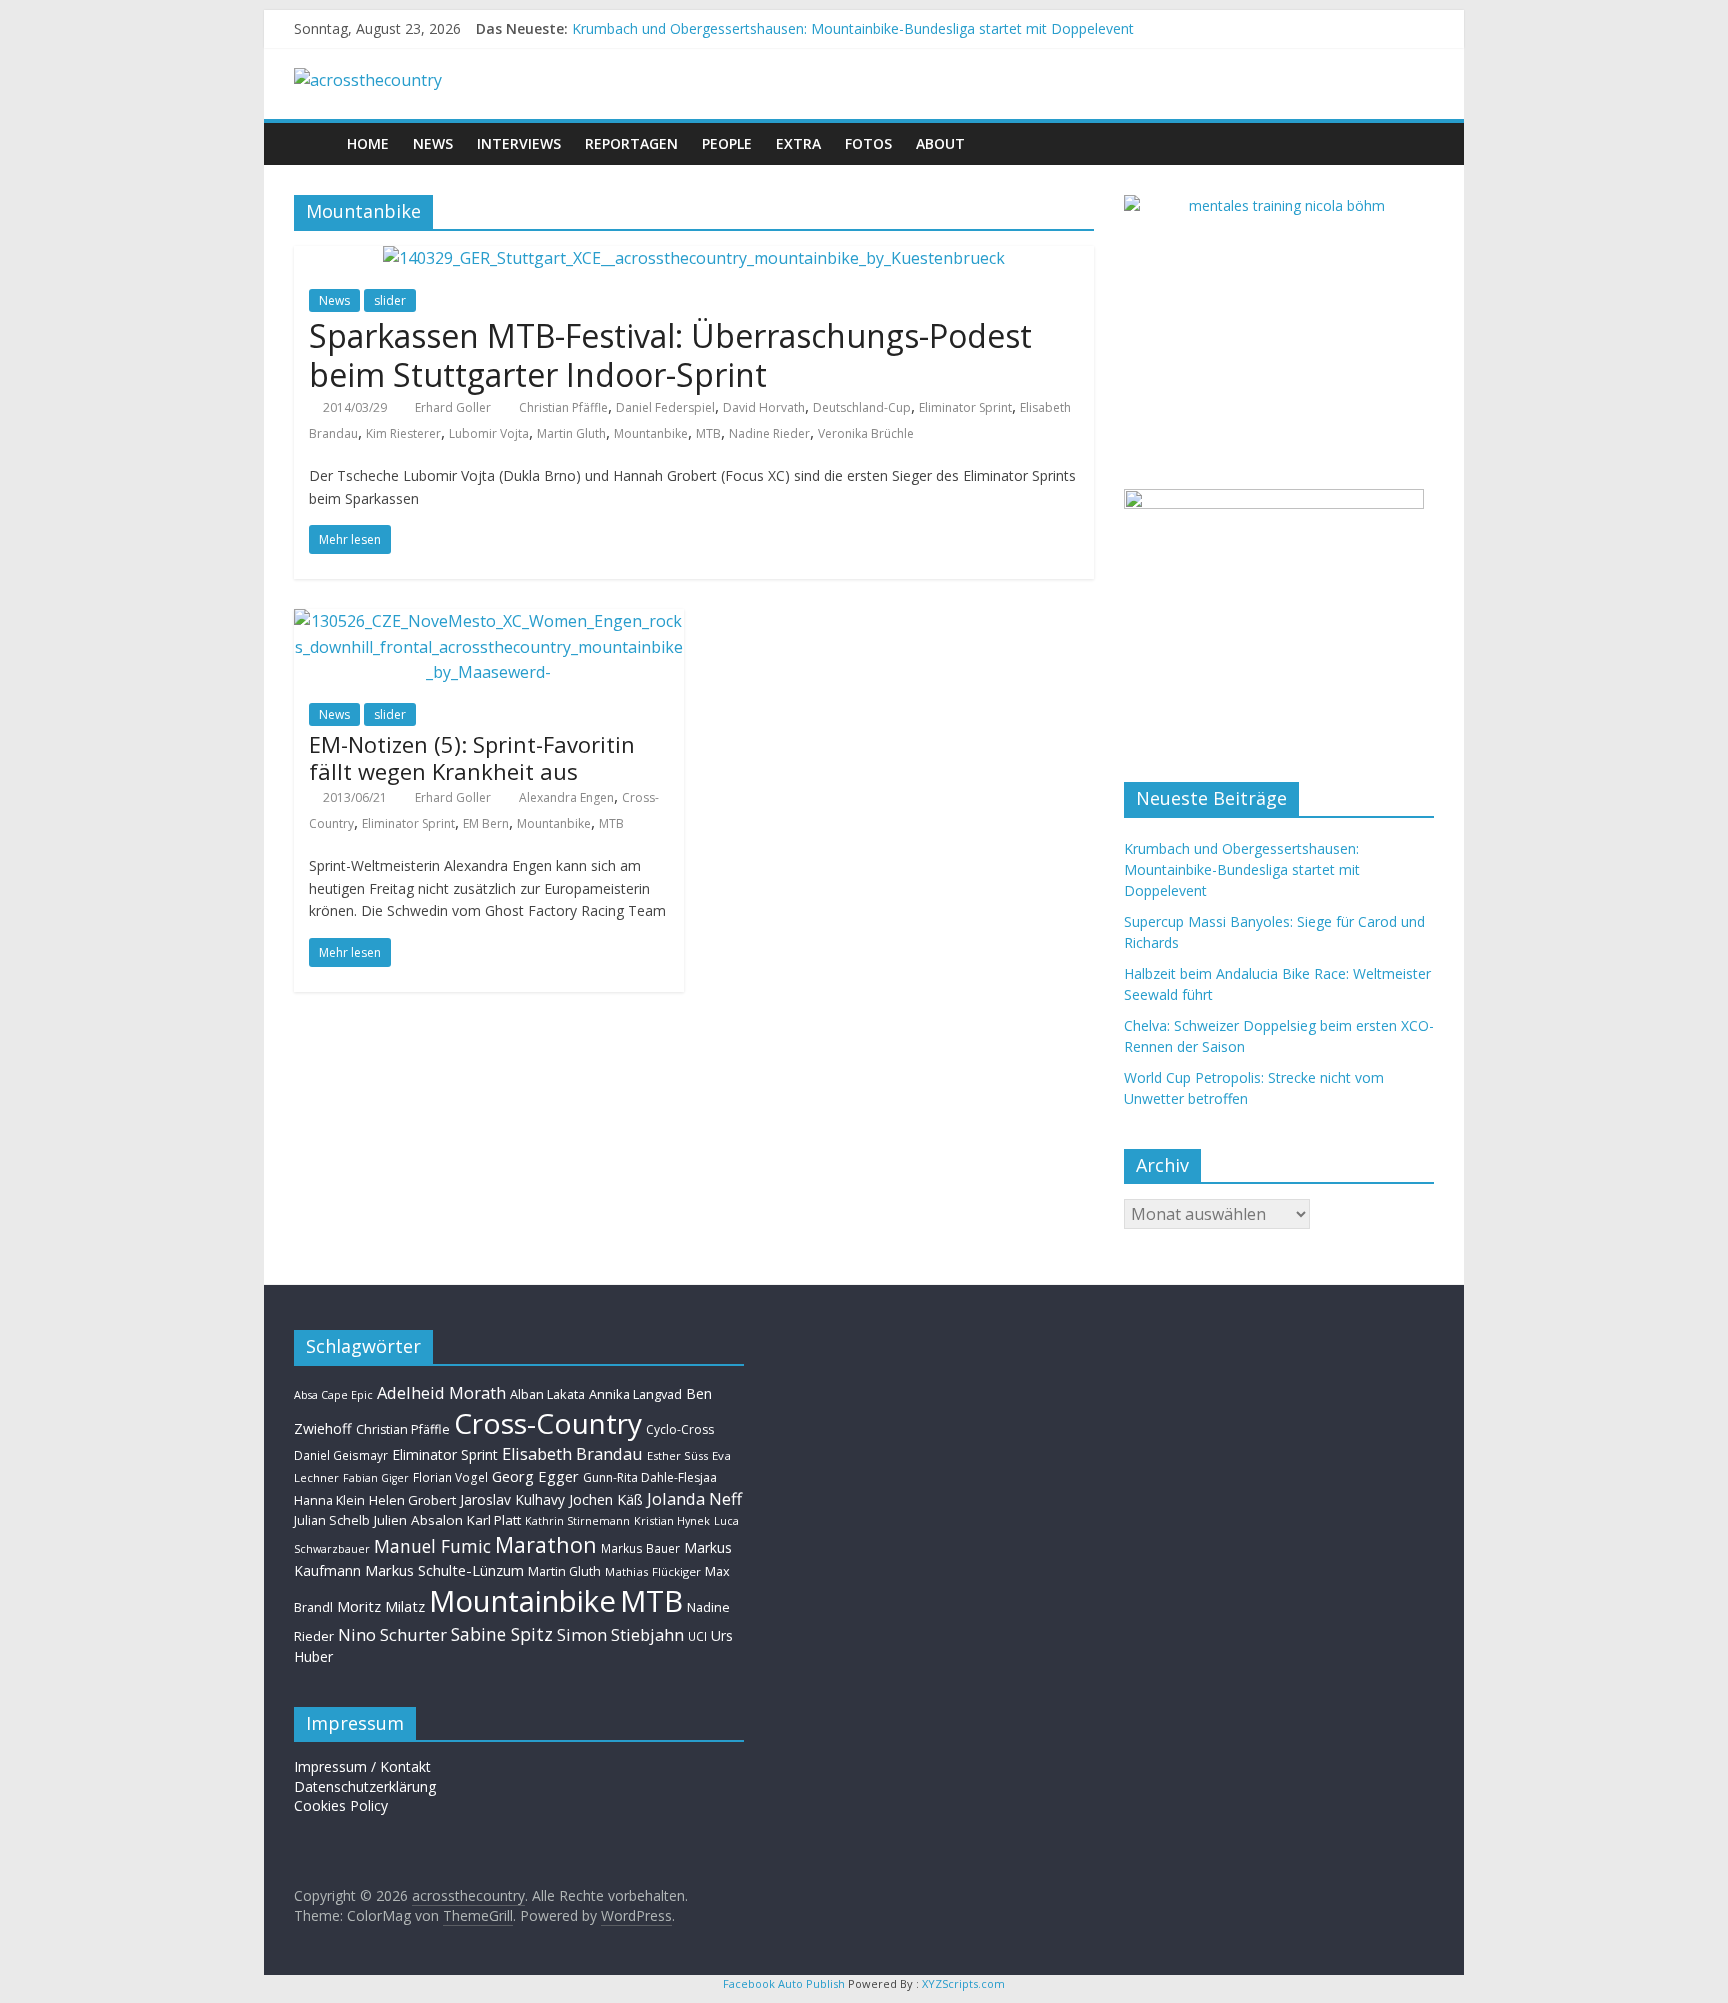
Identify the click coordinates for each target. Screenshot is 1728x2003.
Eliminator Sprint (965, 407)
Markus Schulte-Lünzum (444, 1570)
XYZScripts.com (963, 1983)
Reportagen (631, 143)
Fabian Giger (376, 1478)
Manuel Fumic (432, 1546)
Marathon (546, 1544)
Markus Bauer (640, 1548)
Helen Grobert (412, 1500)
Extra (798, 143)
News (334, 300)
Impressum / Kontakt (362, 1766)
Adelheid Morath (441, 1392)
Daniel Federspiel (665, 407)
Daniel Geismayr (341, 1455)
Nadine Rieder (769, 433)
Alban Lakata (547, 1394)
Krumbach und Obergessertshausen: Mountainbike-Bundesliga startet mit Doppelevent (853, 28)
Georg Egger (535, 1476)
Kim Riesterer (403, 433)
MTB (708, 433)
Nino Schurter (392, 1634)
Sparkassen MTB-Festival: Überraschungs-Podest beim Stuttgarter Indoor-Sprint (670, 354)
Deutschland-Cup (862, 407)
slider (390, 300)
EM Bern (486, 823)
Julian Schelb (332, 1520)
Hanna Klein (329, 1500)
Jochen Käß (606, 1499)
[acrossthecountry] (368, 80)
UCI (697, 1636)
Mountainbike (522, 1601)
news (433, 143)
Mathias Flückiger (653, 1571)
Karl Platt (494, 1520)
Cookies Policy (341, 1805)
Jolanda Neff (694, 1498)
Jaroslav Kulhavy (512, 1499)
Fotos (868, 143)
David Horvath (764, 407)
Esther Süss (677, 1455)
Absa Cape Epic (333, 1394)
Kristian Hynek (672, 1520)
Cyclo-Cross (680, 1429)
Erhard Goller (453, 407)
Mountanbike (651, 433)
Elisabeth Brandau (572, 1454)
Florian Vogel (450, 1477)
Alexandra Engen (566, 797)
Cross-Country (548, 1423)
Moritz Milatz (381, 1606)
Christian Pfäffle (563, 407)
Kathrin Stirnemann (577, 1520)
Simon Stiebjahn (620, 1634)
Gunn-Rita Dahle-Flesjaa (650, 1477)
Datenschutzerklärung (365, 1786)
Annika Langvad (635, 1394)
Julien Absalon (418, 1520)
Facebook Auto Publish (784, 1983)
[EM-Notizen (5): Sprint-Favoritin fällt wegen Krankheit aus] (489, 621)
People (727, 143)
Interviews (519, 143)
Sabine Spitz (502, 1634)
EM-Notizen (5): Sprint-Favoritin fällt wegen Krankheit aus (472, 757)
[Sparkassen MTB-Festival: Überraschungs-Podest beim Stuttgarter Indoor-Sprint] (694, 258)
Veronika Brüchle (866, 433)
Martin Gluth (571, 433)
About (940, 143)
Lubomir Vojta (489, 433)
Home (368, 143)
